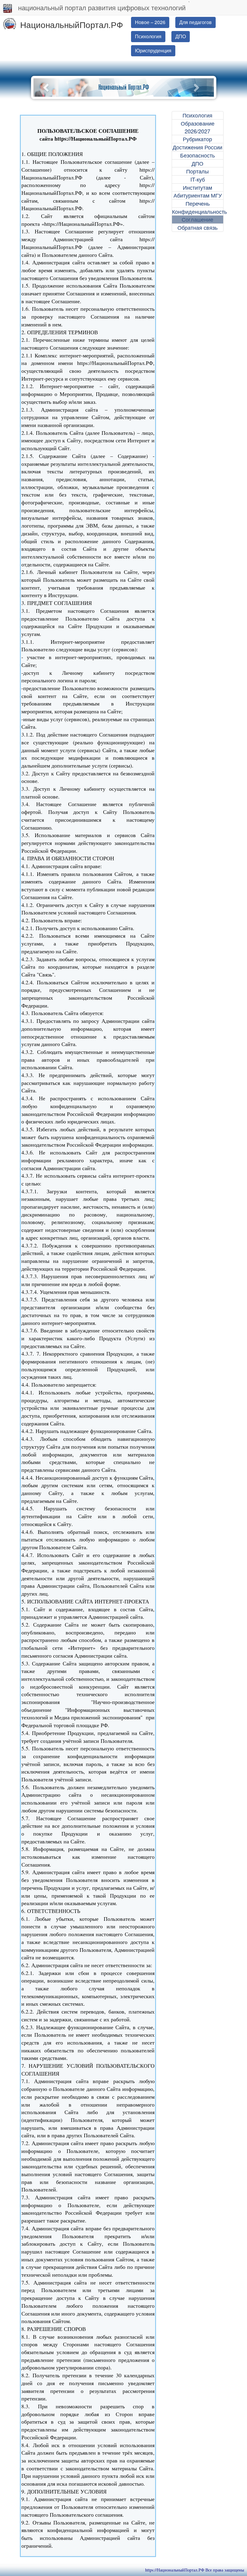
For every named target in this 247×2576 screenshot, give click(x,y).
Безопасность (197, 155)
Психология (148, 36)
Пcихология (197, 115)
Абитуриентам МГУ (198, 195)
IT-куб (198, 179)
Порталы (197, 171)
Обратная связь (197, 227)
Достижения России (197, 147)
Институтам (197, 187)
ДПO (181, 36)
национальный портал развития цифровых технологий (102, 7)
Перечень (198, 203)
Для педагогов (195, 22)
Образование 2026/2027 (198, 127)
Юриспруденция (153, 50)
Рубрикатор (197, 139)
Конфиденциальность (198, 212)
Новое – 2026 (150, 22)
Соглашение (197, 219)
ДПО (197, 163)
